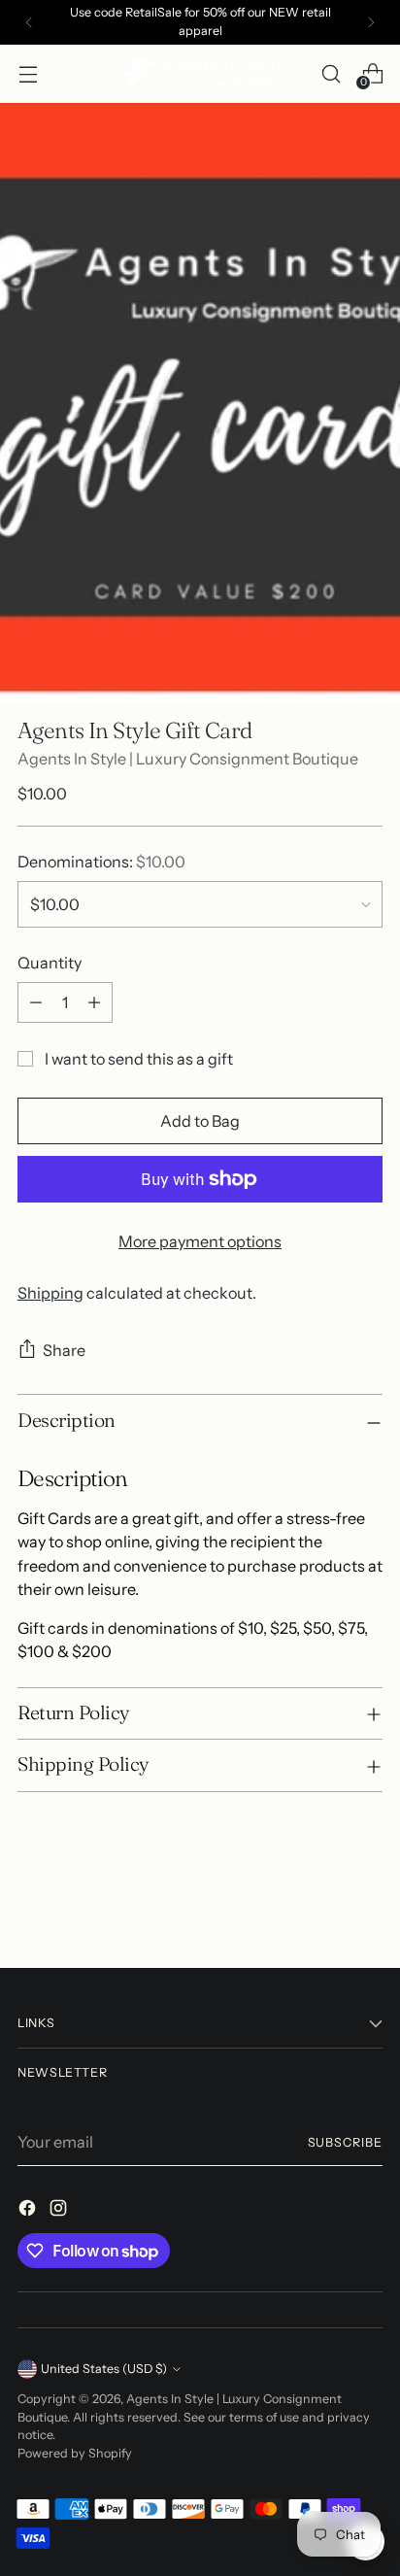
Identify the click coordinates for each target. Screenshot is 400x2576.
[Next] (371, 22)
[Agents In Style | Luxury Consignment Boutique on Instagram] (60, 2211)
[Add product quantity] (94, 1002)
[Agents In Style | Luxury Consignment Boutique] (200, 74)
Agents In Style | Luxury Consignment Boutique (188, 759)
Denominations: (101, 862)
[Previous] (29, 22)
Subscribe (346, 2142)
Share (64, 1350)
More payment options (200, 1241)
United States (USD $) (104, 2369)
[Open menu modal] (28, 73)
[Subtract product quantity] (36, 1002)
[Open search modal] (331, 73)
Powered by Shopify (75, 2453)
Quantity (50, 963)
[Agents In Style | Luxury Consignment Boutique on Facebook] (29, 2211)
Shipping (50, 1293)
